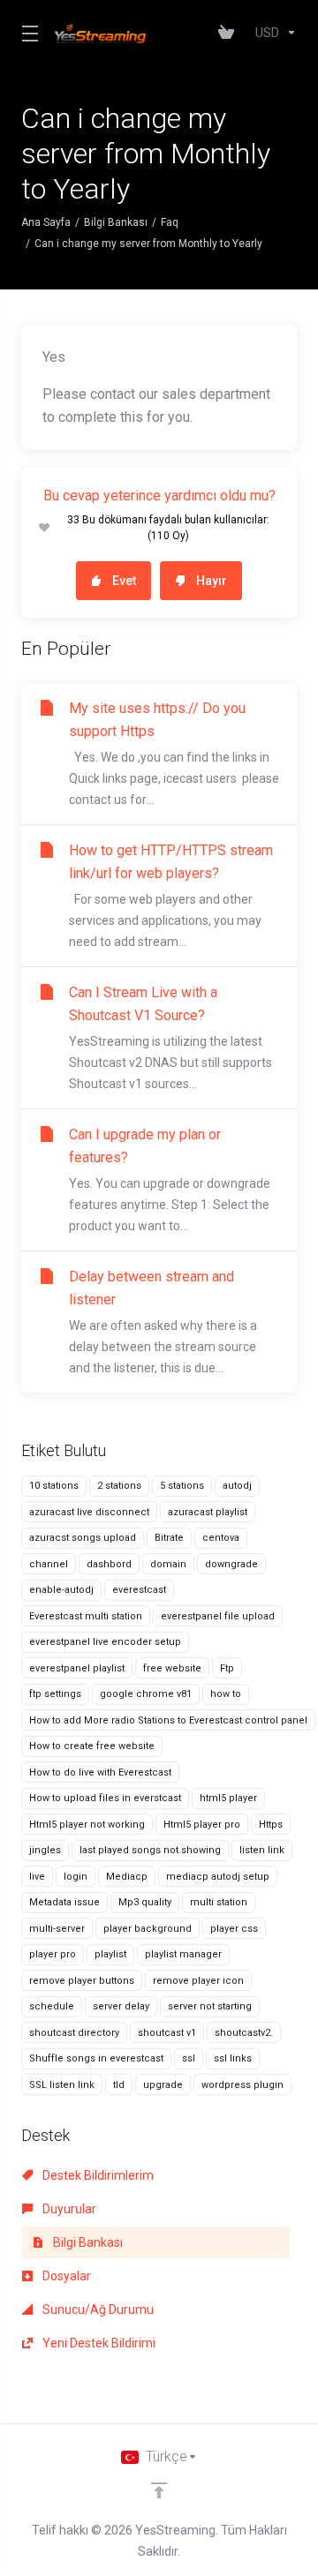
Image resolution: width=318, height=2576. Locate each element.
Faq (170, 222)
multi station (219, 1902)
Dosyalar (65, 2276)
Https (271, 1825)
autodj (237, 1486)
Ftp (227, 1668)
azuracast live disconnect (89, 1512)
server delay (121, 2006)
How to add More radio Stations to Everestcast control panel (168, 1720)
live (37, 1877)
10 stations (54, 1486)
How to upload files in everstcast (105, 1798)
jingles (45, 1850)
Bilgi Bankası (116, 222)
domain (168, 1564)
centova (221, 1538)
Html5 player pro (202, 1825)
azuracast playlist (208, 1512)
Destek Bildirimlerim (97, 2175)
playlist (110, 1954)
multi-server (57, 1929)
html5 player (228, 1798)
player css (234, 1929)
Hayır (212, 581)
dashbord (109, 1564)
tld (119, 2085)
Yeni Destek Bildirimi (98, 2343)
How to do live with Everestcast (100, 1772)
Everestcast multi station (86, 1616)
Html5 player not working (87, 1825)
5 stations (182, 1486)
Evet (124, 581)
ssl (189, 2058)
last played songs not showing (150, 1850)
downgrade (231, 1564)
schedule (52, 2006)
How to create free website (92, 1746)
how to (226, 1694)
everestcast (139, 1590)
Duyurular (68, 2209)
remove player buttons (82, 1981)
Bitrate (169, 1538)
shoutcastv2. (244, 2033)
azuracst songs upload (83, 1538)
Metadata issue (64, 1902)
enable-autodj (61, 1590)
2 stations (119, 1486)
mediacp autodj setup (218, 1877)
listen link (262, 1850)
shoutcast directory (74, 2033)
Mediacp (127, 1877)
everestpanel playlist (77, 1668)
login (76, 1877)
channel (49, 1564)
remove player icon (198, 1981)
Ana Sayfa (46, 222)
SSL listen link (62, 2085)
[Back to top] (159, 2490)
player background (148, 1929)
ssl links (233, 2058)
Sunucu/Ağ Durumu (97, 2309)
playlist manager (183, 1954)
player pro (53, 1954)
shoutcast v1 (167, 2033)
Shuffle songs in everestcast (96, 2058)
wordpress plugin (242, 2085)
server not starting (210, 2006)
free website (172, 1668)
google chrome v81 (146, 1694)
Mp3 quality (145, 1902)
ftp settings (55, 1694)
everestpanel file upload (218, 1616)
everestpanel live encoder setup (105, 1642)
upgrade (163, 2085)
